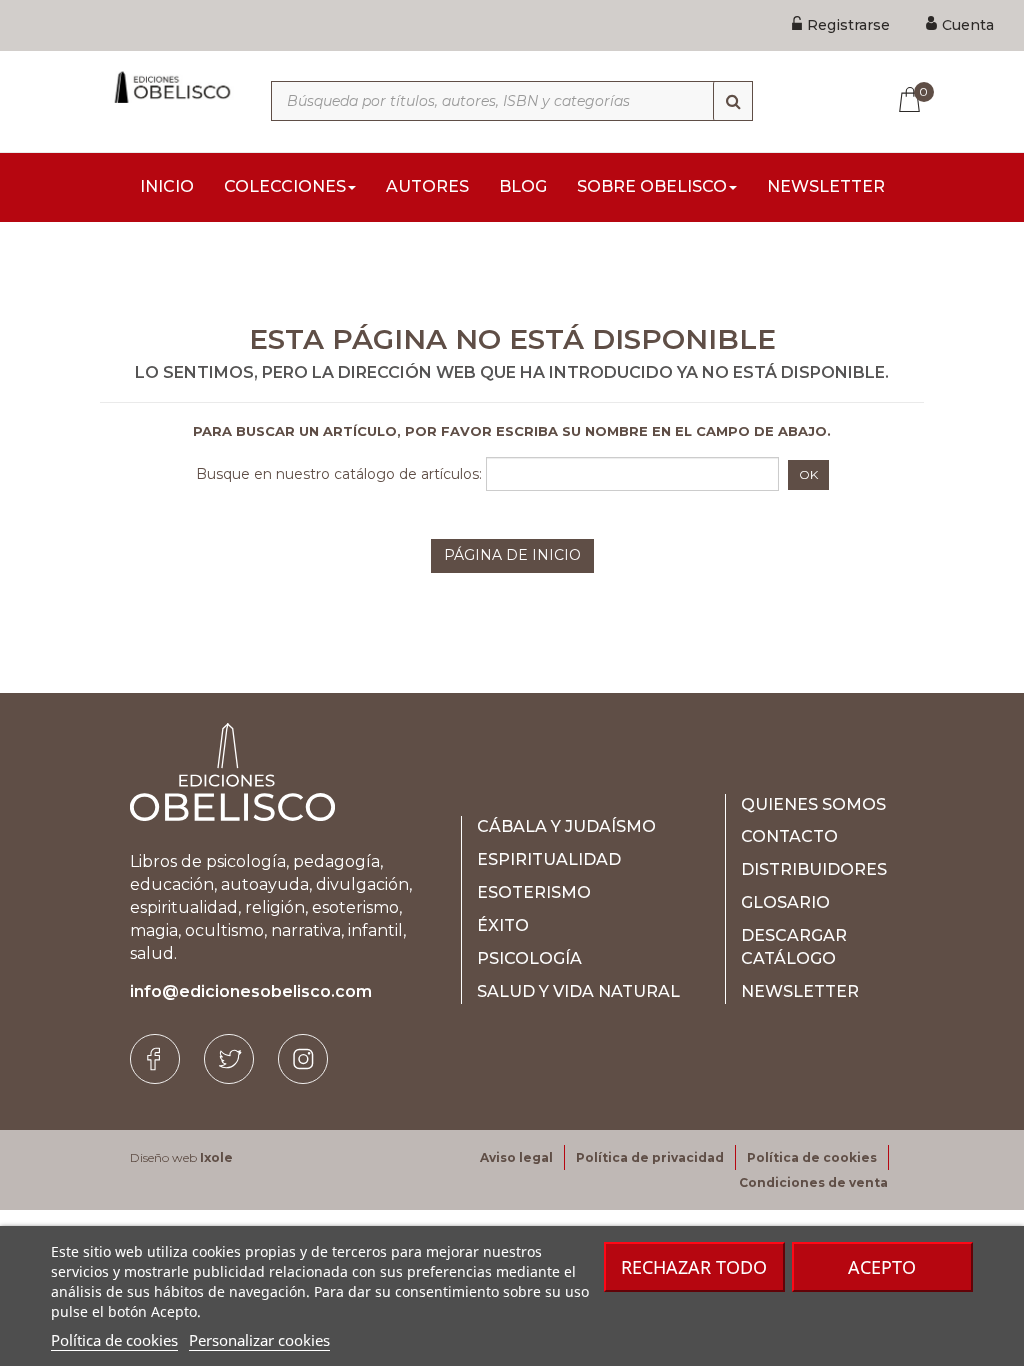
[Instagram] (303, 1059)
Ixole (216, 1157)
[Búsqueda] (733, 101)
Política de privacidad (650, 1157)
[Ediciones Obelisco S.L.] (170, 87)
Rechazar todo (694, 1267)
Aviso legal (516, 1157)
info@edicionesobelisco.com (251, 991)
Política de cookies (114, 1340)
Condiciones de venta (813, 1182)
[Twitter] (229, 1059)
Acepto (882, 1267)
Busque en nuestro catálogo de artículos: (339, 474)
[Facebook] (155, 1059)
